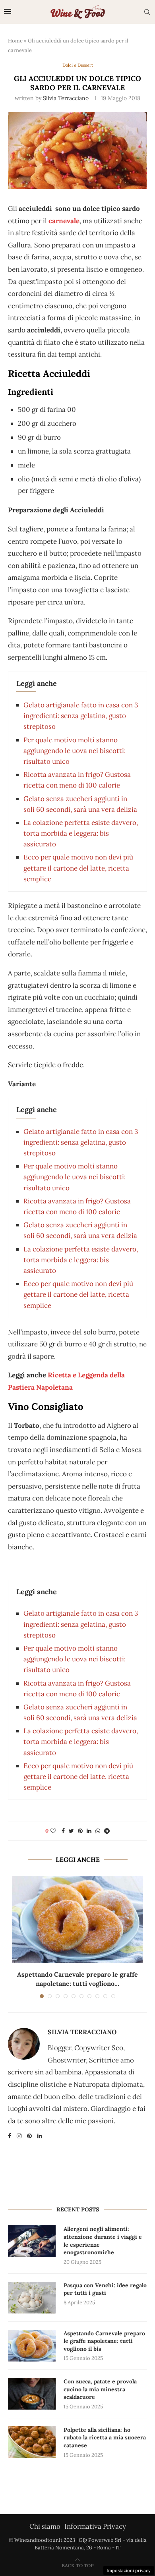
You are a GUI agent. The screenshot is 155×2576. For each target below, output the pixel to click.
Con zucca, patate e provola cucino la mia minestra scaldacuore (100, 2389)
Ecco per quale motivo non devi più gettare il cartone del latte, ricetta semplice (78, 868)
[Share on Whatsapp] (98, 1831)
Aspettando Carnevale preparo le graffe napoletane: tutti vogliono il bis (104, 2341)
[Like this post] (53, 1831)
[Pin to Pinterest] (80, 1831)
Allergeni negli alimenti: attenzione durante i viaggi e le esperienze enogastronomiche (103, 2241)
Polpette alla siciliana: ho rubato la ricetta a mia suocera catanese (105, 2438)
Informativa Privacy (95, 2526)
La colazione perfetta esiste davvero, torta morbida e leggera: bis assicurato (81, 833)
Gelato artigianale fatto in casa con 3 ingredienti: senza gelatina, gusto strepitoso (81, 716)
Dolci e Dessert (78, 65)
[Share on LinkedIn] (89, 1831)
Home (15, 41)
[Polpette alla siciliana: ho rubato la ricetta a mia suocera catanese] (32, 2442)
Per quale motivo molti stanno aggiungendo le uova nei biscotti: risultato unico (75, 751)
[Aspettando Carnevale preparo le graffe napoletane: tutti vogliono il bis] (77, 1919)
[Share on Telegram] (107, 1831)
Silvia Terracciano (66, 98)
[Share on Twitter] (71, 1831)
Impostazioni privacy (129, 2570)
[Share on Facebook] (63, 1831)
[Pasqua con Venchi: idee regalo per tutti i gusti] (32, 2298)
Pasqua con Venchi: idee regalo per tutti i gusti (105, 2289)
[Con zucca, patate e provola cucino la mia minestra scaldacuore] (32, 2394)
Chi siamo (45, 2526)
